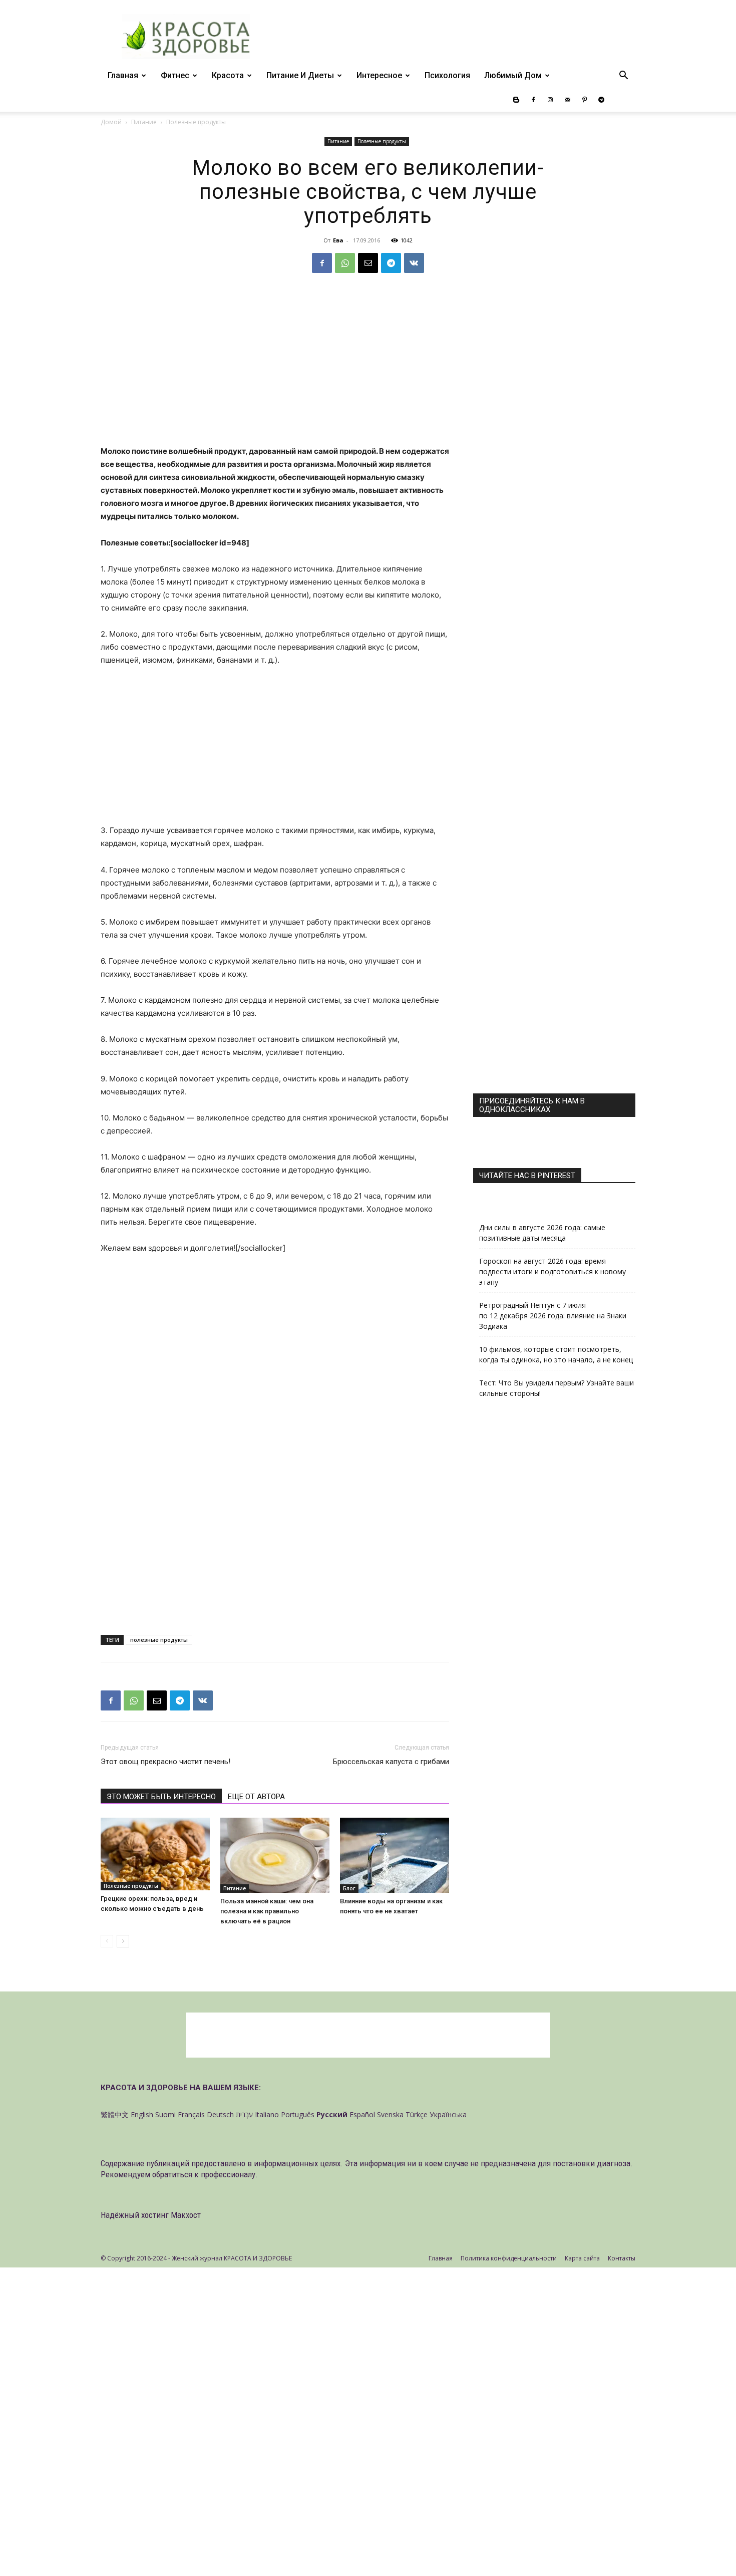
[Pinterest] (584, 100)
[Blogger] (516, 100)
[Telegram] (601, 100)
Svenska (390, 2114)
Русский (332, 2114)
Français (191, 2114)
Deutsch (220, 2114)
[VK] (414, 263)
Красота (228, 75)
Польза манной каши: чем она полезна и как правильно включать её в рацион (267, 1911)
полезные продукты (159, 1640)
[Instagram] (550, 100)
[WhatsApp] (345, 263)
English (142, 2114)
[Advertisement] (275, 371)
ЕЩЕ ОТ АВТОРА (256, 1797)
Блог (349, 1888)
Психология (447, 75)
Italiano (267, 2114)
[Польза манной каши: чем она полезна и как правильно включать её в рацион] (275, 1855)
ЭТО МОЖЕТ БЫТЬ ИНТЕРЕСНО (161, 1797)
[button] (623, 76)
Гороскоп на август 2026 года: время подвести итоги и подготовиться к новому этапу (553, 1271)
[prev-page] (107, 1941)
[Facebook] (533, 100)
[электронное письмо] (368, 263)
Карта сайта (582, 2258)
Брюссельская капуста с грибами (391, 1762)
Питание (144, 122)
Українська (448, 2114)
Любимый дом (513, 75)
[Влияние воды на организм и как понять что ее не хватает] (395, 1855)
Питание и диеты (300, 75)
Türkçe (417, 2114)
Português (298, 2114)
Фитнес (175, 75)
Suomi (165, 2114)
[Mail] (567, 100)
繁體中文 (115, 2114)
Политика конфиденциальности (509, 2258)
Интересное (379, 75)
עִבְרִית (244, 2114)
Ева (338, 240)
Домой (111, 122)
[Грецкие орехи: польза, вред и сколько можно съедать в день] (155, 1854)
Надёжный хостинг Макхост (151, 2215)
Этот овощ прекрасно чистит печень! (165, 1762)
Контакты (622, 2258)
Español (362, 2114)
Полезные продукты (382, 141)
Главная (123, 75)
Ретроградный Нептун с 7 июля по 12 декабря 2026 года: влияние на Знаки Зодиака (553, 1316)
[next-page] (123, 1941)
